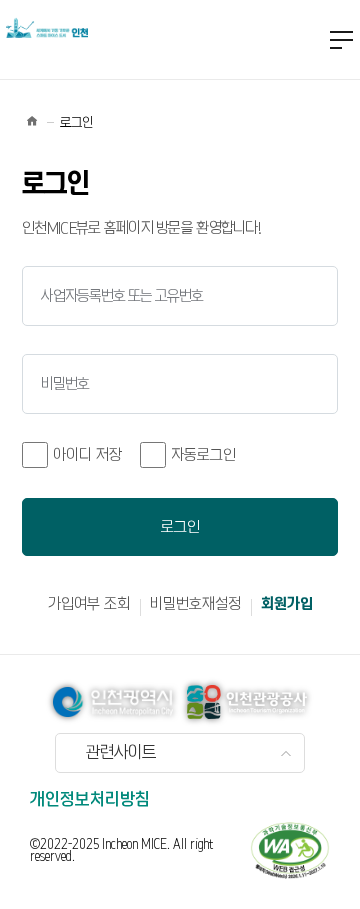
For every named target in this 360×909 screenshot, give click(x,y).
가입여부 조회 (89, 604)
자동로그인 (203, 455)
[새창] (290, 850)
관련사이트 (121, 753)
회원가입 (287, 604)
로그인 (180, 527)
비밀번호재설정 (195, 604)
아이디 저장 (87, 455)
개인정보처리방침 (90, 800)
